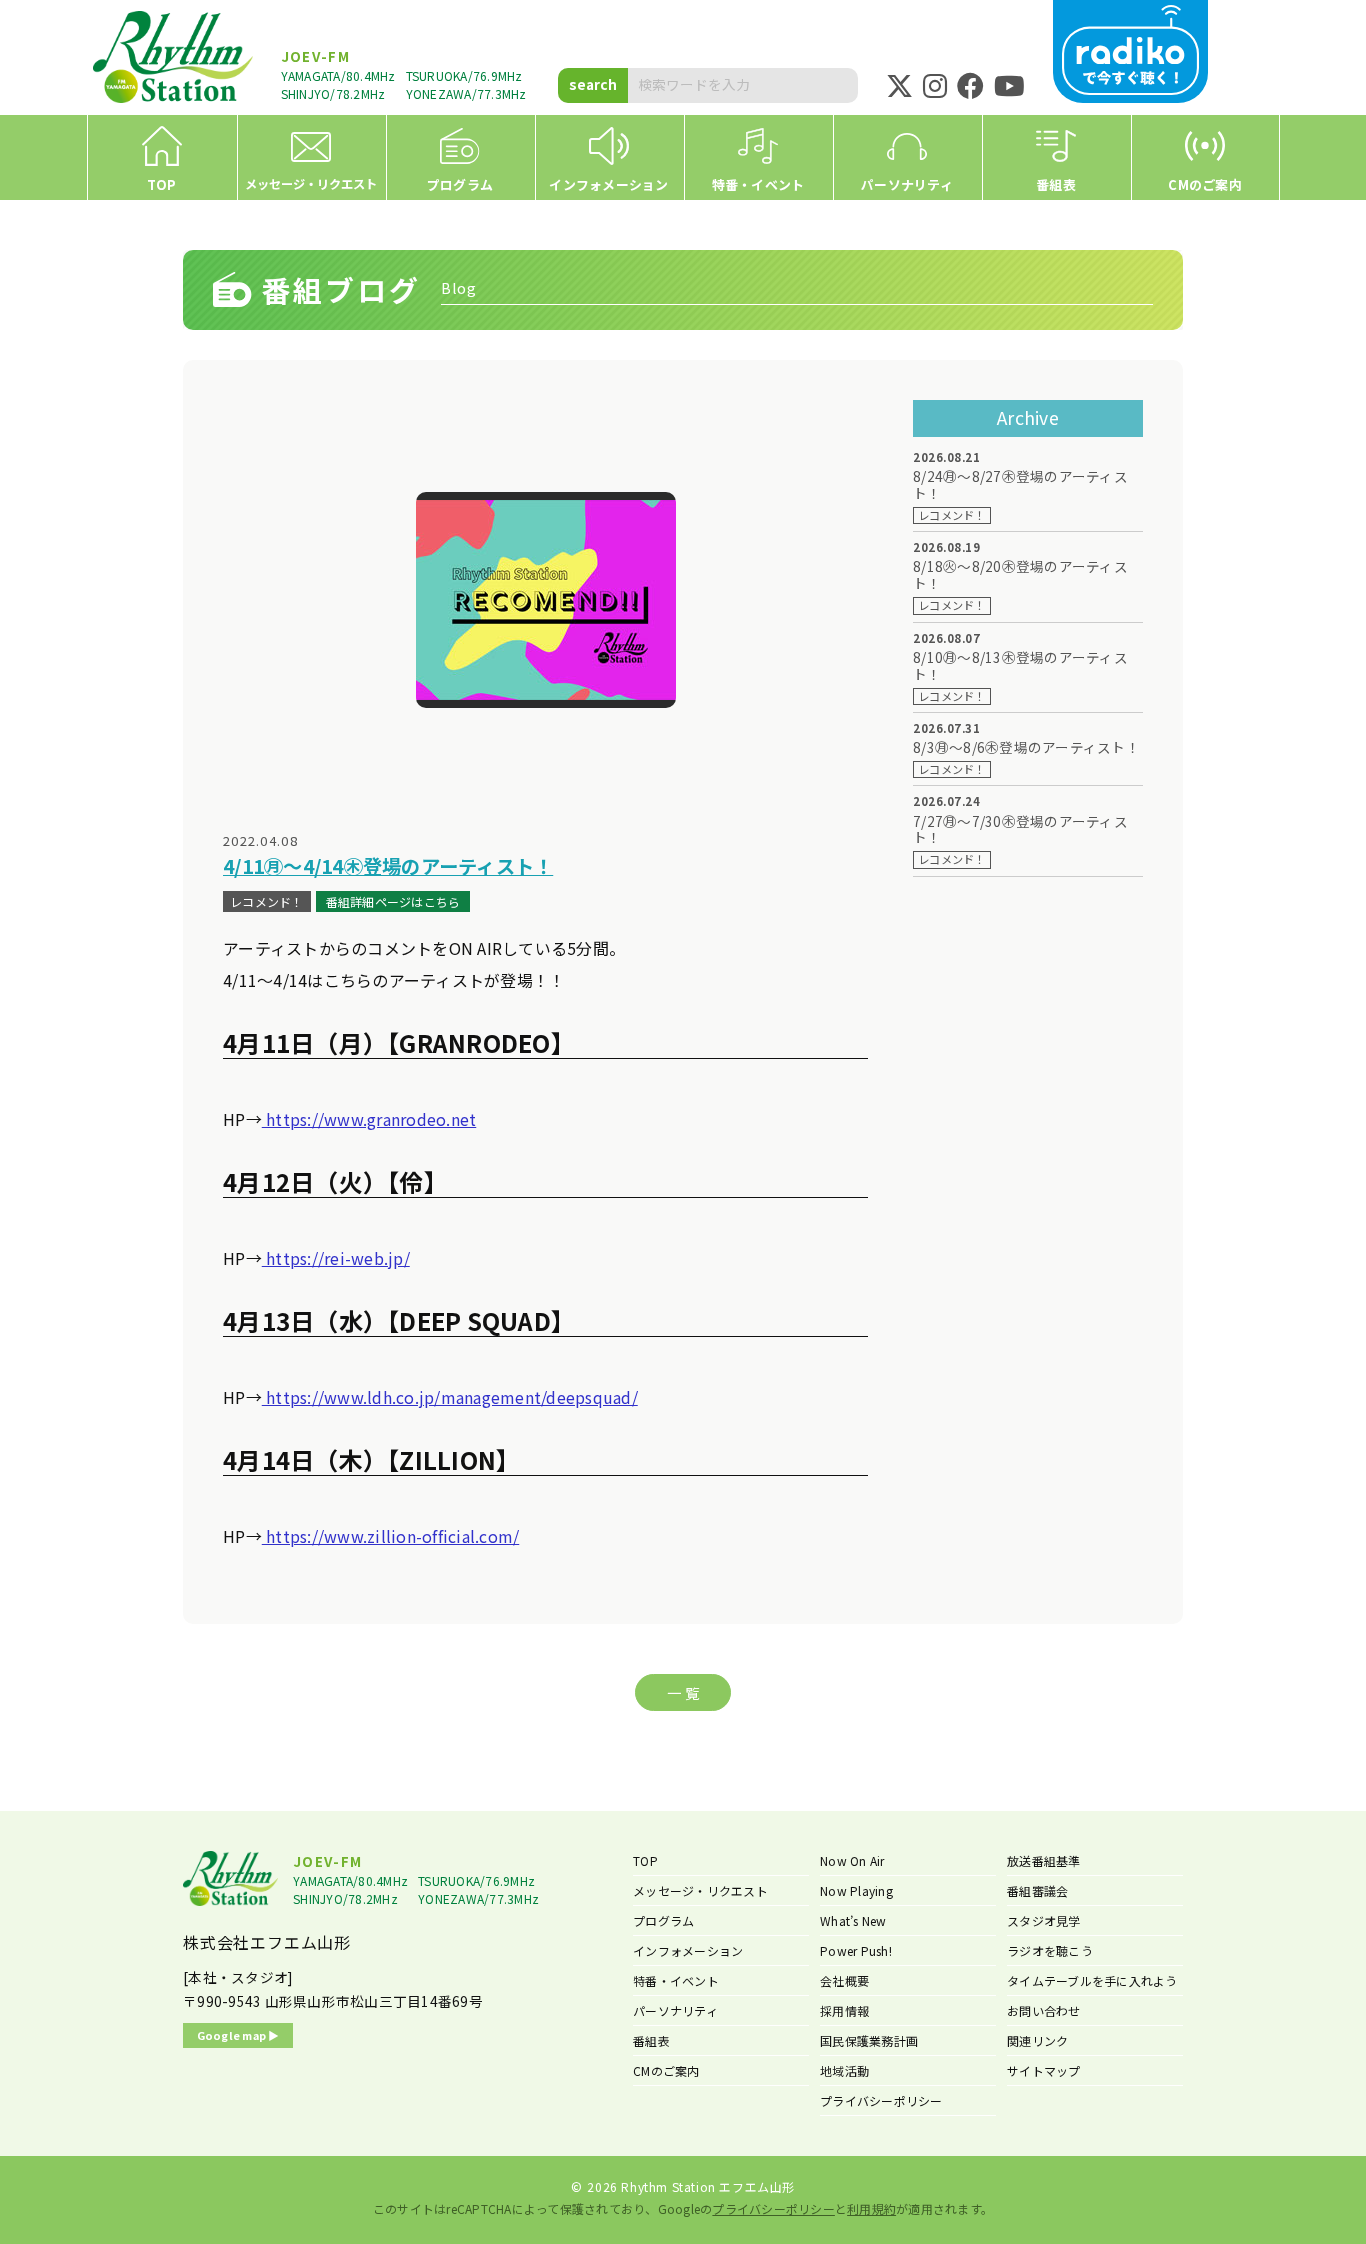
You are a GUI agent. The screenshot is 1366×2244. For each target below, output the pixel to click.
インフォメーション (688, 1950)
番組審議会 (1037, 1890)
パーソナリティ (675, 2010)
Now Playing (856, 1890)
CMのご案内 (666, 2070)
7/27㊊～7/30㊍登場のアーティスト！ (1020, 830)
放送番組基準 (1044, 1860)
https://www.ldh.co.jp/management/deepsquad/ (450, 1397)
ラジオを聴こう (1050, 1950)
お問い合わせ (1044, 2010)
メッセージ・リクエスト (700, 1890)
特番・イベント (676, 1980)
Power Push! (856, 1950)
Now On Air (852, 1860)
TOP (645, 1860)
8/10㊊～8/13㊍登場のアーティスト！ (1020, 666)
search (593, 84)
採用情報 (844, 2010)
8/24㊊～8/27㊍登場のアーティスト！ (1020, 485)
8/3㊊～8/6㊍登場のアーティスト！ (1026, 747)
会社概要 (844, 1980)
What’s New (853, 1920)
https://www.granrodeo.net (369, 1119)
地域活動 (844, 2070)
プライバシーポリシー (881, 2100)
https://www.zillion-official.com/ (391, 1536)
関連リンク (1037, 2040)
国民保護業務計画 (869, 2040)
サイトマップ (1044, 2070)
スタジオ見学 (1044, 1920)
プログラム (663, 1920)
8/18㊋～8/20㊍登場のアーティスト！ (1020, 575)
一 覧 (683, 1692)
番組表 (651, 2040)
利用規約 (871, 2208)
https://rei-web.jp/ (336, 1258)
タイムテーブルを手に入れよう (1092, 1980)
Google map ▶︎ (238, 2035)
